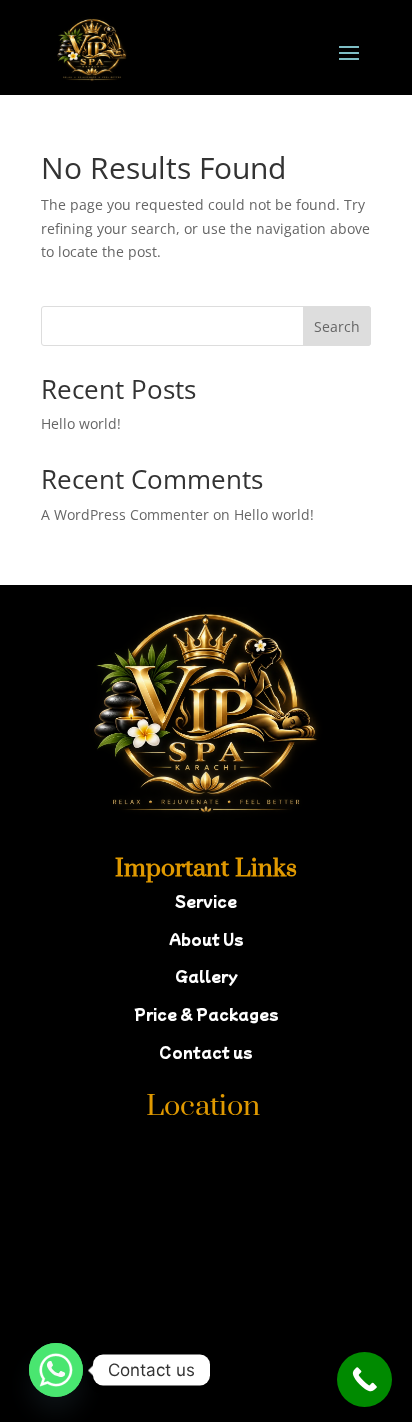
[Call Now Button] (364, 1379)
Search (337, 326)
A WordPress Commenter (125, 514)
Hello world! (81, 423)
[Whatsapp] (56, 1370)
